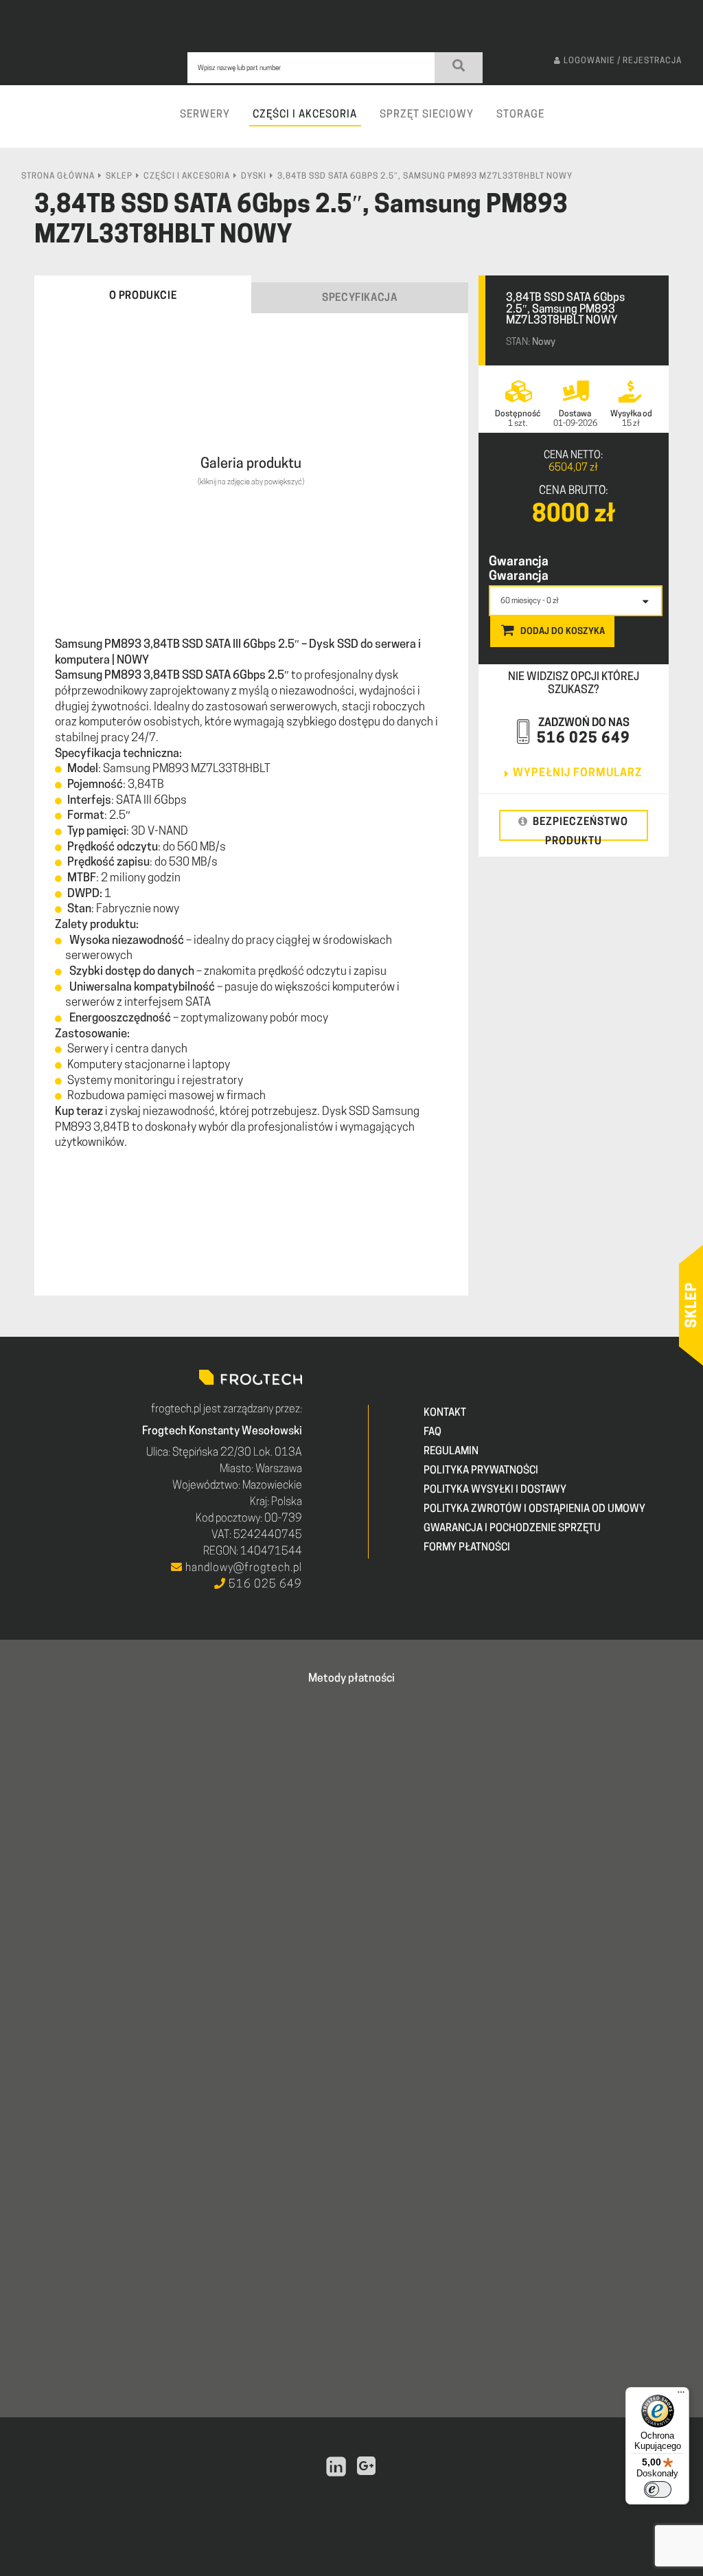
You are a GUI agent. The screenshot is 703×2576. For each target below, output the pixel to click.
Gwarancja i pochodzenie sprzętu (512, 1529)
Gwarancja (519, 563)
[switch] (658, 2489)
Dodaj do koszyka (563, 632)
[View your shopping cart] (687, 127)
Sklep (119, 177)
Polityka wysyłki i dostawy (495, 1490)
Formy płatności (467, 1548)
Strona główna (58, 177)
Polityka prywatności (481, 1471)
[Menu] (681, 2395)
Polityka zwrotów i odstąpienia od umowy (534, 1510)
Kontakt (445, 1413)
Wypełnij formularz (577, 773)
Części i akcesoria (187, 177)
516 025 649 (584, 739)
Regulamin (451, 1452)
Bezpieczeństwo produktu (580, 829)
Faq (433, 1433)
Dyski (254, 177)
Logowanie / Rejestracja (623, 61)
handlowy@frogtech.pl (242, 1568)
